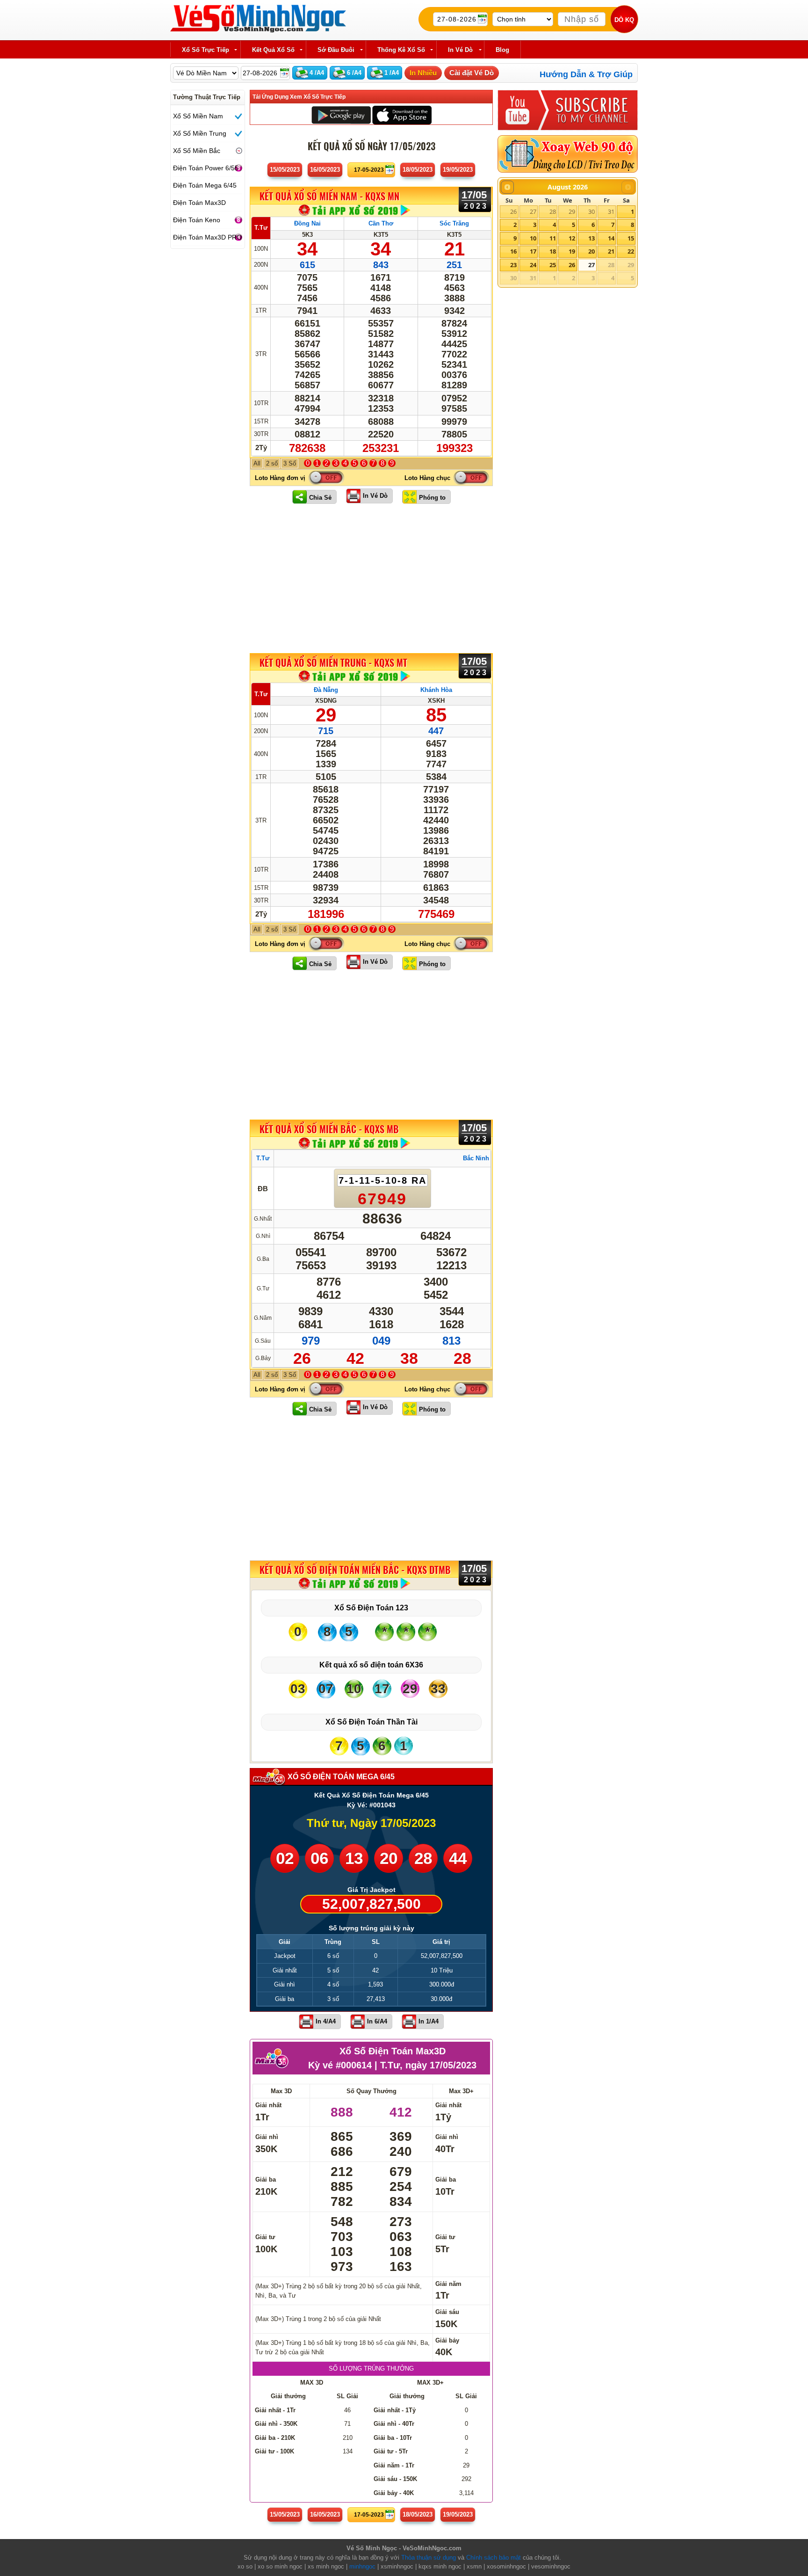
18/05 (418, 170)
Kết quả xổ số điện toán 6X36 (371, 1665)
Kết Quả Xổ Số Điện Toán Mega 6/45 (372, 1795)
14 (611, 238)
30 (592, 211)
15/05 (285, 170)
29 (572, 211)
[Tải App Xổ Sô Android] (341, 114)
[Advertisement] (371, 578)
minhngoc (362, 2566)
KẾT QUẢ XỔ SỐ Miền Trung (333, 662)
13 (592, 238)
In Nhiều (423, 73)
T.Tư (261, 228)
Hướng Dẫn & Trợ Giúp (586, 74)
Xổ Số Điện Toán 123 (371, 1608)
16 (513, 251)
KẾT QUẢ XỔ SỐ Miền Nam (329, 196)
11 (553, 238)
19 (572, 251)
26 (513, 211)
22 (631, 251)
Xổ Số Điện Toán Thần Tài (372, 1722)
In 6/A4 (377, 2021)
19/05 (458, 170)
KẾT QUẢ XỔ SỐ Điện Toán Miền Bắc (355, 1570)
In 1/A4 (429, 2021)
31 (611, 211)
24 (533, 265)
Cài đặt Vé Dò (472, 73)
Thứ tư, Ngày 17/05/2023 (371, 1823)
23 (513, 265)
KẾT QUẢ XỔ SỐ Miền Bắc (329, 1129)
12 (572, 238)
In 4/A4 (326, 2021)
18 (553, 251)
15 (631, 238)
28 (553, 211)
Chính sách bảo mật (494, 2558)
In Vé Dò (375, 496)
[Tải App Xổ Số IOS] (401, 114)
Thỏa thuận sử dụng (429, 2558)
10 (533, 238)
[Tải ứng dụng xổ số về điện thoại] (355, 210)
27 (533, 211)
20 (592, 251)
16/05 (325, 170)
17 (533, 251)
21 (611, 251)
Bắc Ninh (476, 1158)
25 (553, 265)
